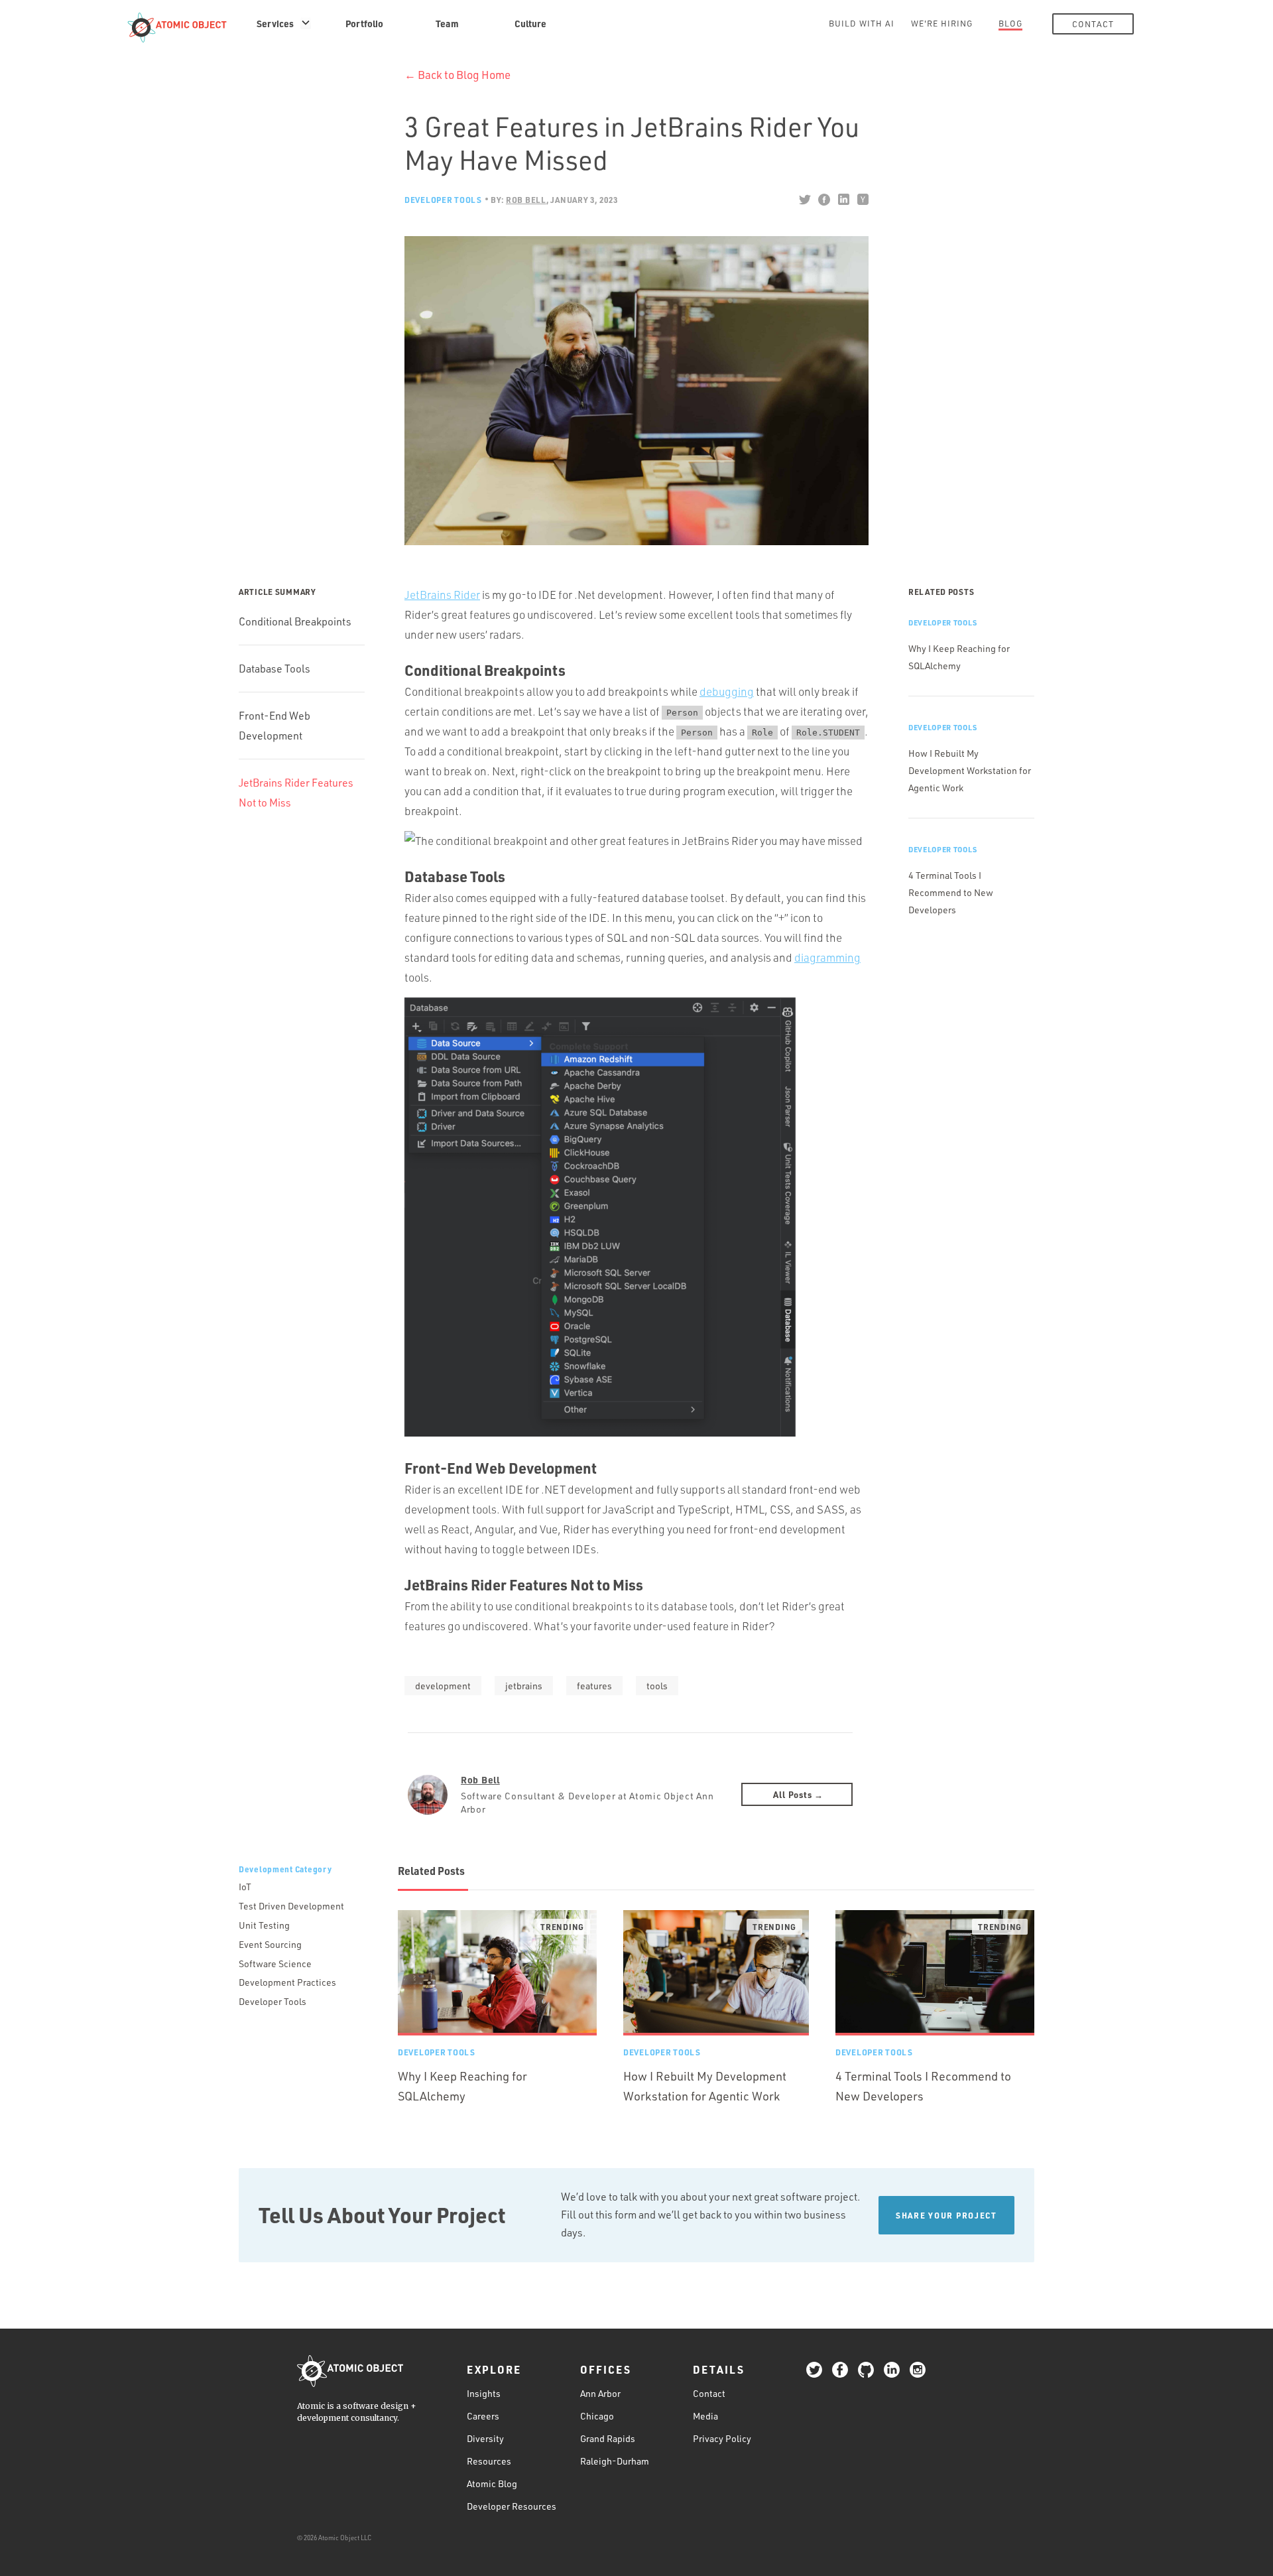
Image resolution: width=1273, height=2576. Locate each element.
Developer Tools (443, 200)
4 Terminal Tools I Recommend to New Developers (951, 892)
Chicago (597, 2416)
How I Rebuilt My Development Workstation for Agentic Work (970, 770)
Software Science (275, 1964)
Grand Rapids (608, 2438)
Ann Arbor (600, 2393)
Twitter (805, 200)
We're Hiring (942, 23)
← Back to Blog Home (457, 75)
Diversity (485, 2438)
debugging (727, 691)
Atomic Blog (492, 2483)
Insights (484, 2393)
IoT (245, 1887)
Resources (489, 2461)
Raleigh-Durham (615, 2461)
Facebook (824, 200)
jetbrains (524, 1686)
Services (275, 23)
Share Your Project (946, 2215)
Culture (530, 23)
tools (657, 1686)
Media (705, 2416)
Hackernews (862, 200)
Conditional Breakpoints (295, 621)
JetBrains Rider (442, 595)
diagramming (827, 957)
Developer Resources (512, 2506)
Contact (1093, 24)
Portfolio (364, 23)
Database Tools (274, 669)
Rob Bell (480, 1779)
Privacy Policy (722, 2438)
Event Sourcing (270, 1944)
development (443, 1686)
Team (447, 23)
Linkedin (843, 200)
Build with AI (862, 23)
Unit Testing (264, 1925)
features (594, 1686)
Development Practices (287, 1982)
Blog (1010, 23)
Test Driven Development (291, 1906)
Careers (483, 2416)
